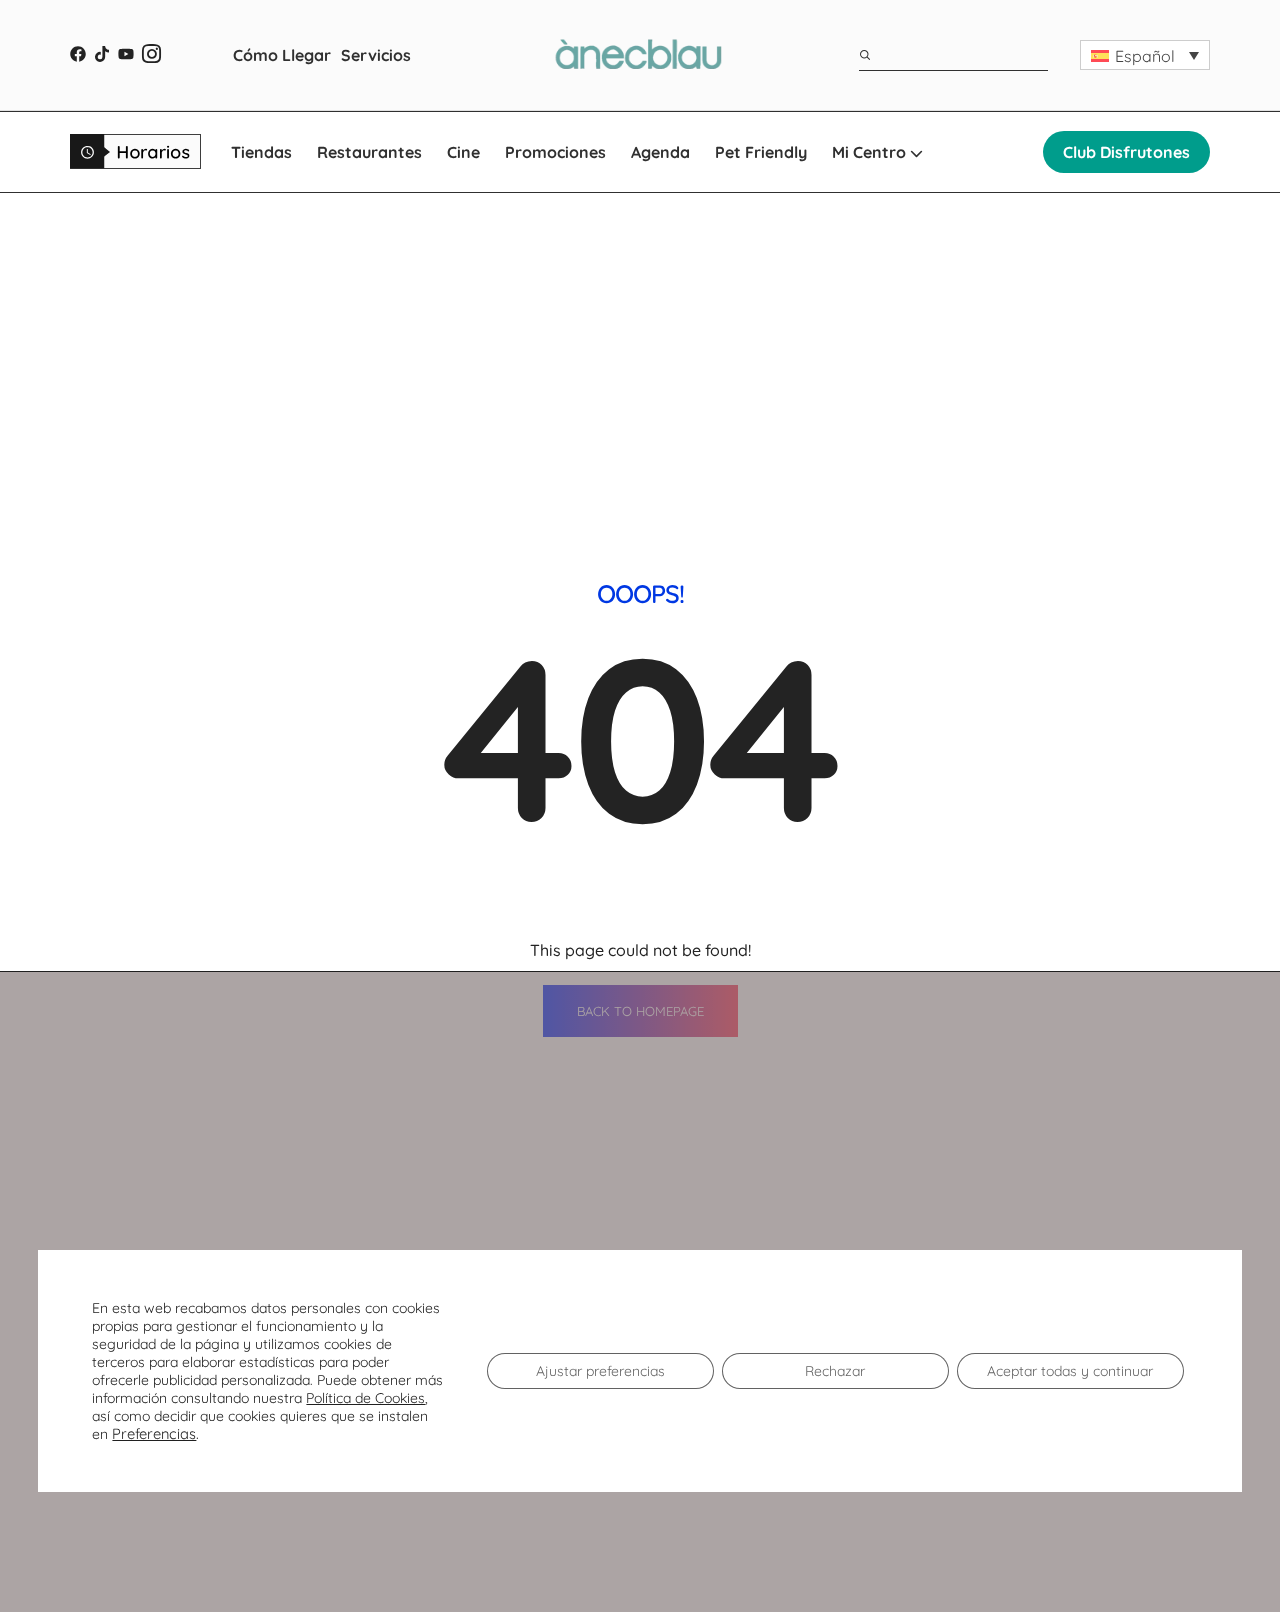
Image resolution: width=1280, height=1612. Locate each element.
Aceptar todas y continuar (1070, 1371)
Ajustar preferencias (600, 1371)
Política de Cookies (365, 1398)
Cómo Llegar (282, 55)
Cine (463, 152)
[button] (1145, 55)
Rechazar (835, 1371)
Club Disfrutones (1126, 152)
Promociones (555, 152)
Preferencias (154, 1434)
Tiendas (261, 152)
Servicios (376, 55)
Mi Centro (871, 152)
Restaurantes (369, 152)
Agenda (660, 152)
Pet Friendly (761, 152)
